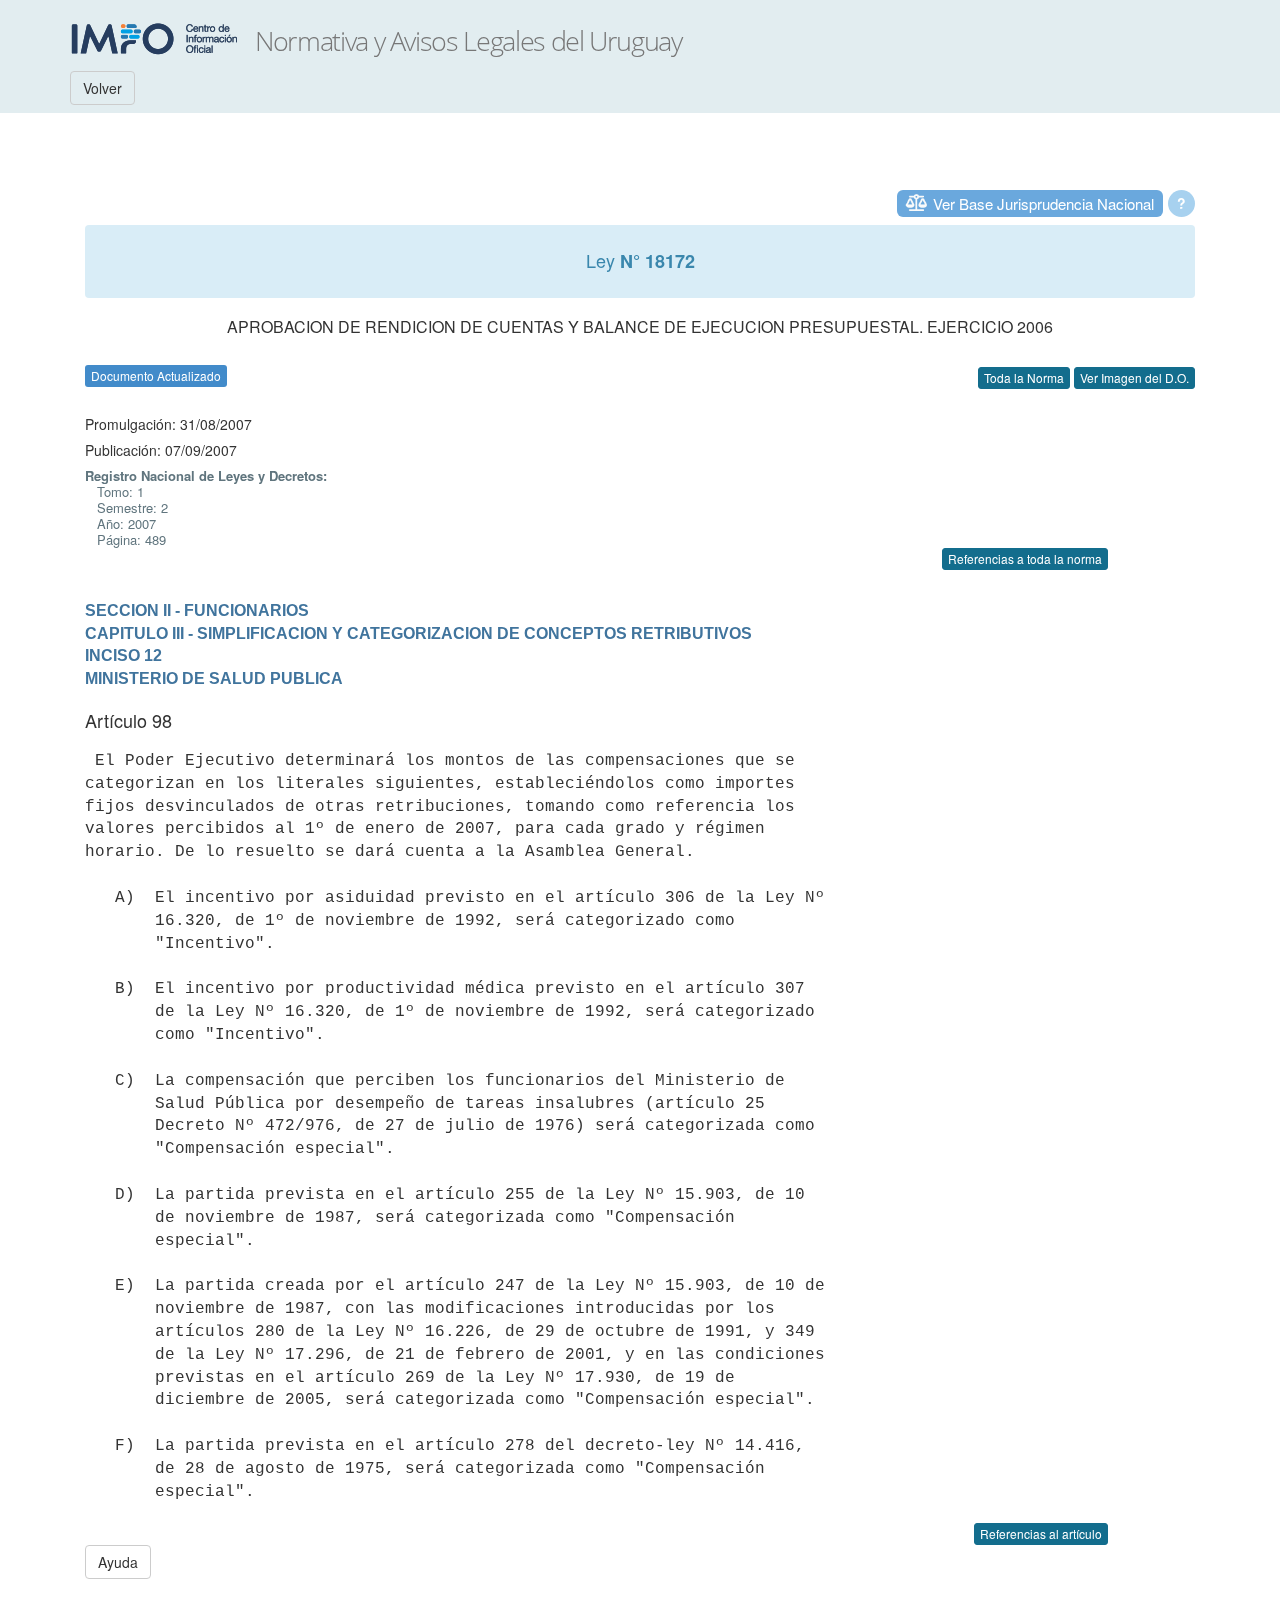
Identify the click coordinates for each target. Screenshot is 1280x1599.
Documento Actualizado (156, 375)
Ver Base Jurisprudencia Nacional (1043, 203)
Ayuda (118, 1562)
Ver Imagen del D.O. (1134, 377)
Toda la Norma (1024, 377)
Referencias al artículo (1041, 1533)
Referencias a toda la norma (1025, 558)
